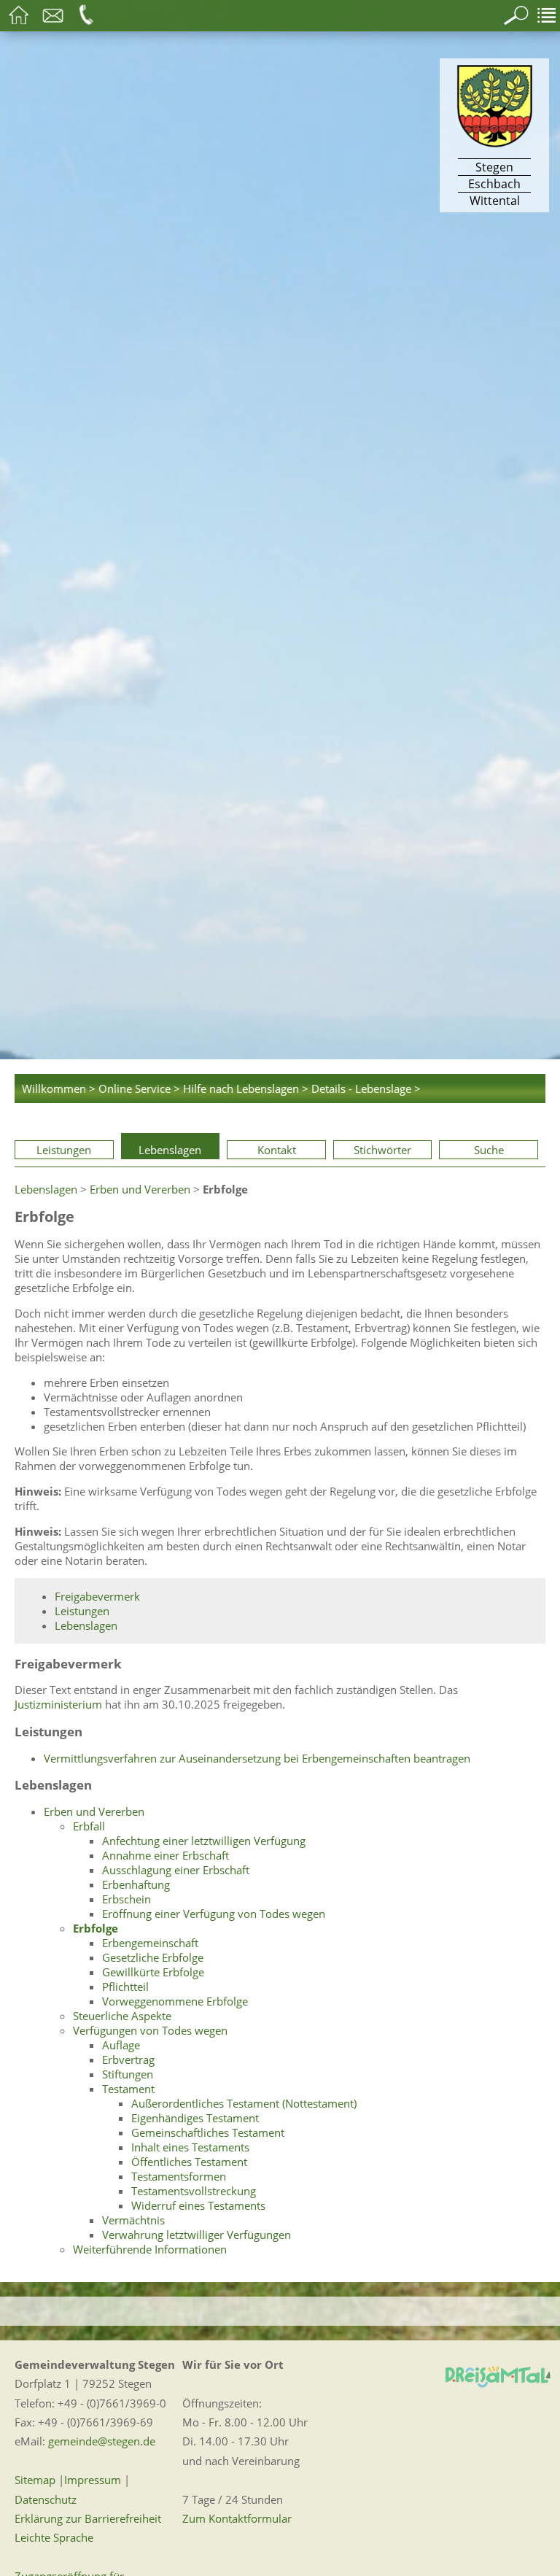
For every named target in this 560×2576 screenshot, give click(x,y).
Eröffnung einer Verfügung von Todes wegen (214, 1914)
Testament (128, 2089)
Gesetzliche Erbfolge (153, 1957)
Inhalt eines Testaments (190, 2147)
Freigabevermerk (97, 1596)
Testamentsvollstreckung (194, 2191)
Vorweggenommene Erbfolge (175, 2001)
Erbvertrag (128, 2059)
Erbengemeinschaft (150, 1943)
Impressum (93, 2480)
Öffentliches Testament (189, 2162)
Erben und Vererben (140, 1189)
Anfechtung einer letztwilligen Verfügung (204, 1841)
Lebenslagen (170, 1150)
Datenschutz (46, 2499)
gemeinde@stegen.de (102, 2441)
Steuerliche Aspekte (122, 2016)
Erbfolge (96, 1928)
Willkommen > (59, 1088)
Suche (489, 1150)
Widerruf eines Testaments (198, 2205)
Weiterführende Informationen (150, 2249)
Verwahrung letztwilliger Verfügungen (197, 2235)
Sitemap (35, 2480)
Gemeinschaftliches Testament (208, 2132)
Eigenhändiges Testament (195, 2118)
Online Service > (139, 1088)
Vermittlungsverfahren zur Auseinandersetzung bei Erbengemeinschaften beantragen (257, 1758)
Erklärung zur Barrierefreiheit (88, 2518)
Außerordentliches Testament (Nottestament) (244, 2103)
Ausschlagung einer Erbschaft (176, 1870)
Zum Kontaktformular (237, 2518)
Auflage (121, 2045)
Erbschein (127, 1899)
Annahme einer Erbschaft (166, 1855)
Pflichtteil (125, 1987)
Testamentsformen (179, 2176)
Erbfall (89, 1826)
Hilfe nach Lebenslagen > (246, 1088)
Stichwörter (382, 1150)
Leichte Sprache (54, 2537)
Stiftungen (128, 2074)
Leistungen (64, 1150)
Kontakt (277, 1150)
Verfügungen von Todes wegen (150, 2030)
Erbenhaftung (136, 1884)
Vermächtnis (133, 2220)
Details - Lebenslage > (366, 1088)
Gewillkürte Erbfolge (153, 1972)
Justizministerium (58, 1704)
